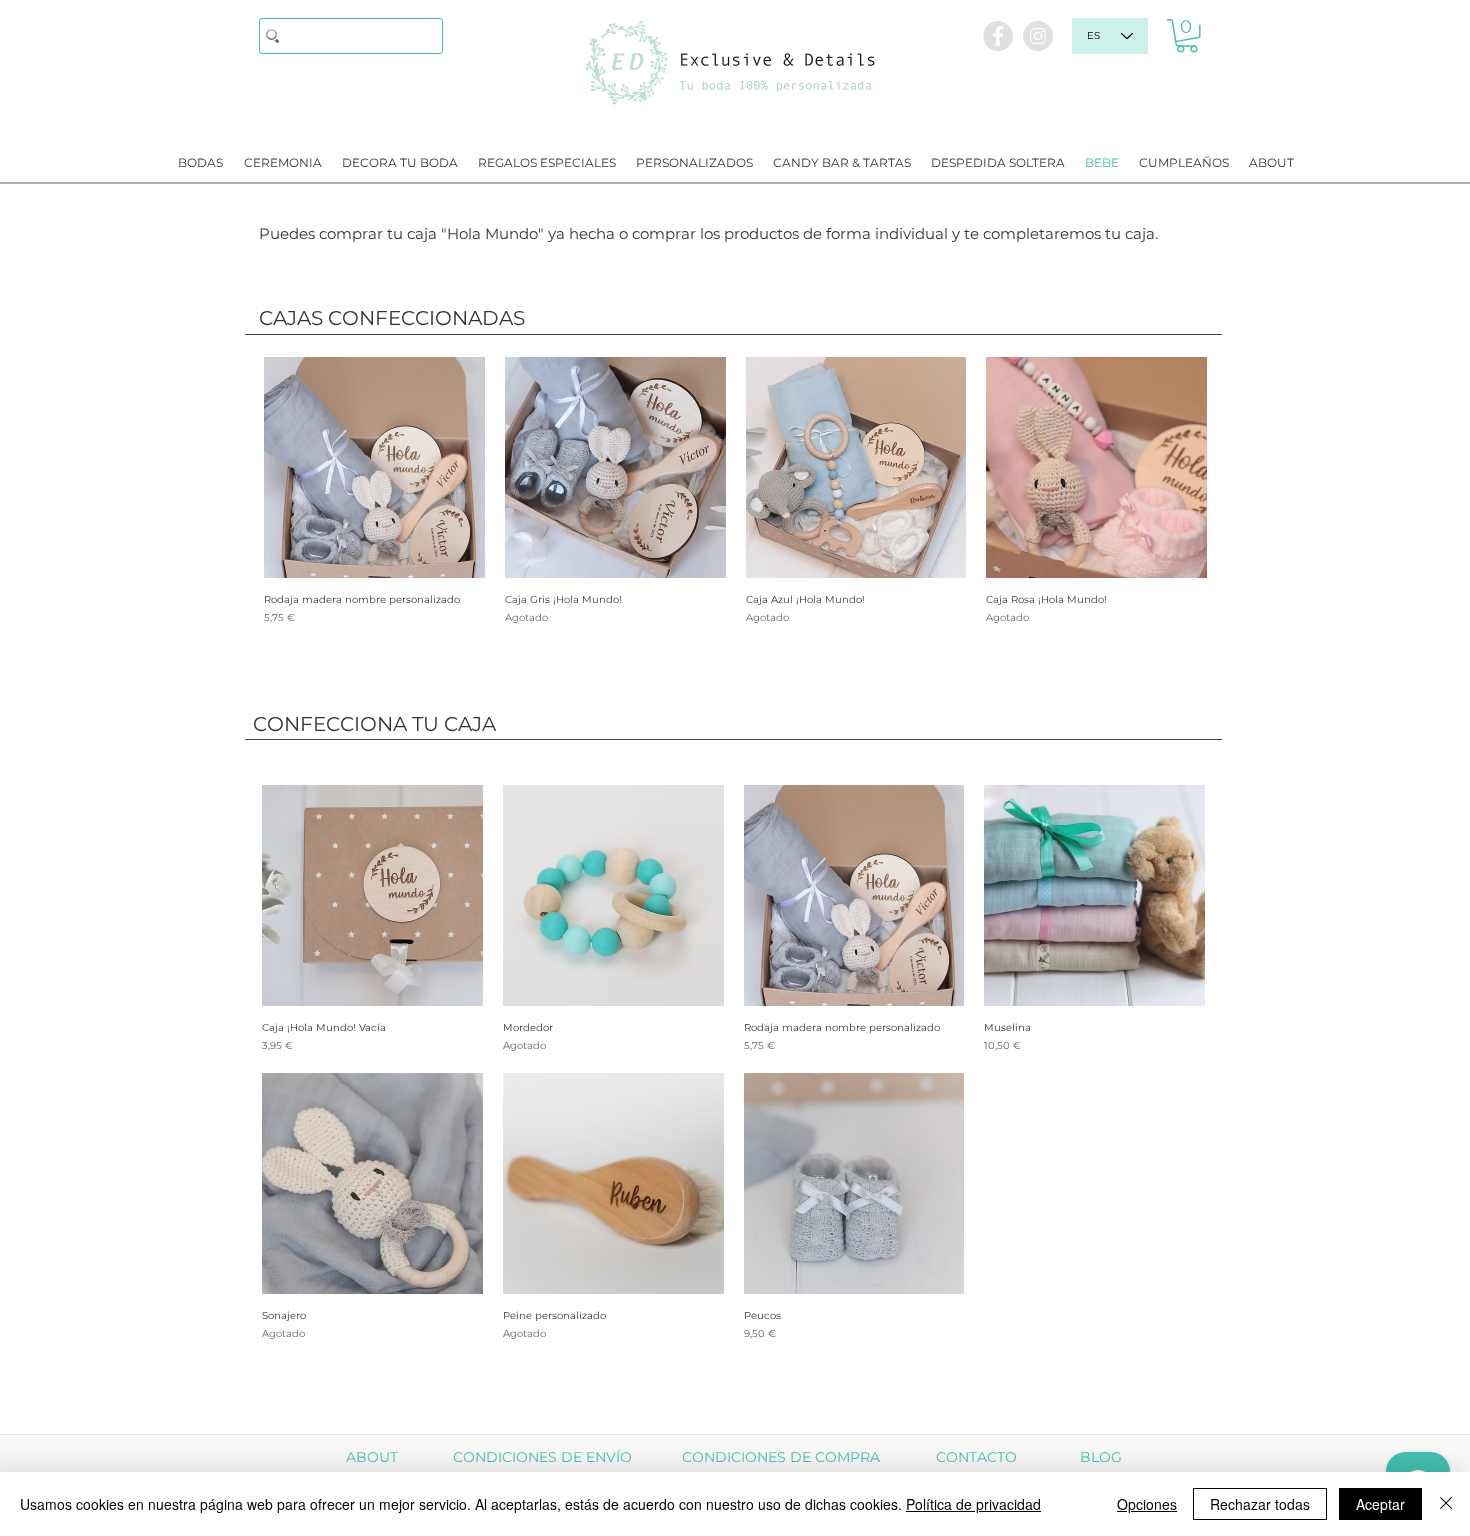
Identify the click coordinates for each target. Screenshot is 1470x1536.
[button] (1187, 36)
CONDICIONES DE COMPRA (781, 1457)
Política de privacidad (973, 1504)
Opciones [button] (1147, 1504)
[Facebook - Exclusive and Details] (998, 36)
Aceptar (1380, 1504)
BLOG (1101, 1457)
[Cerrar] (1446, 1504)
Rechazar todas (1260, 1504)
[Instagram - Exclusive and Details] (1038, 36)
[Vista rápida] (374, 467)
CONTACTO (976, 1457)
